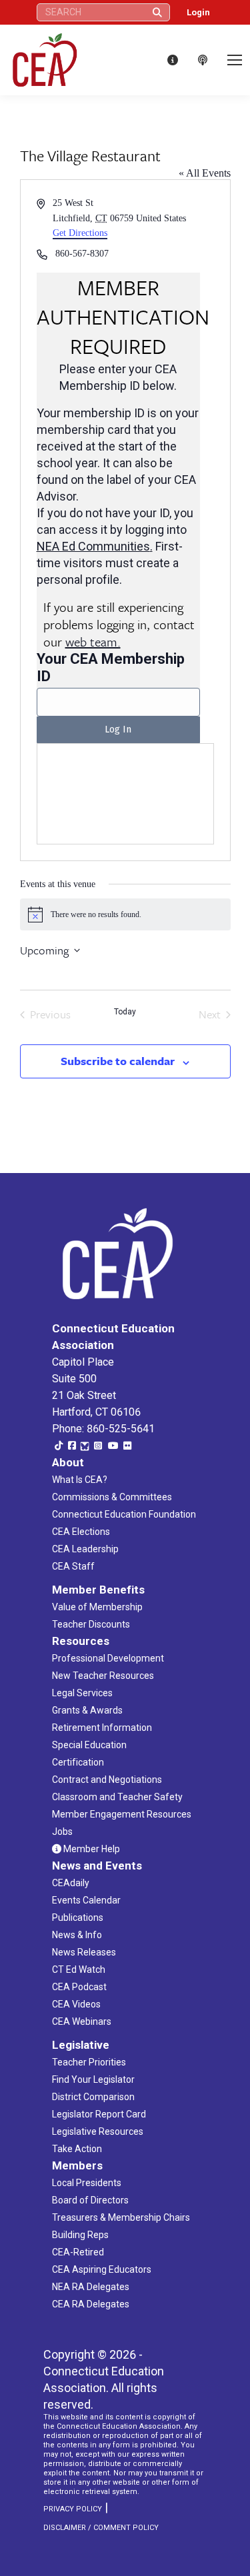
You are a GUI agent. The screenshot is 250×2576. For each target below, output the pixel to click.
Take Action (77, 2149)
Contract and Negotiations (107, 1780)
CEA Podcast (79, 1987)
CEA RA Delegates (91, 2304)
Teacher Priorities (89, 2062)
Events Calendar (86, 1900)
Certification (78, 1762)
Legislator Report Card (99, 2114)
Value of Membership (97, 1607)
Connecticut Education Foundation (124, 1514)
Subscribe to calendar (118, 1061)
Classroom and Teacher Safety (117, 1797)
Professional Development (108, 1658)
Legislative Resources (98, 2131)
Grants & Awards (87, 1710)
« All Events (205, 173)
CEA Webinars (82, 2021)
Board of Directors (90, 2200)
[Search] (157, 12)
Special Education (89, 1745)
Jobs (62, 1832)
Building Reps (80, 2235)
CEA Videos (76, 2004)
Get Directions (80, 233)
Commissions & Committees (112, 1497)
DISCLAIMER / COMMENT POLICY (101, 2528)
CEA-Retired (78, 2252)
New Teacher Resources (103, 1676)
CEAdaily (71, 1883)
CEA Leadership (85, 1549)
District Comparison (93, 2097)
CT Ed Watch (79, 1969)
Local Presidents (87, 2183)
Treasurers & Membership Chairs (121, 2217)
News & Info (77, 1935)
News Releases (84, 1952)
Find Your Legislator (93, 2079)
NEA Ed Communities (93, 546)
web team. (93, 642)
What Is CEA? (80, 1480)
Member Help (91, 1849)
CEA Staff (73, 1566)
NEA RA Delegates (91, 2287)
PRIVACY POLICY (73, 2509)
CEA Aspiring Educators (102, 2269)
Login (198, 12)
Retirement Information (102, 1728)
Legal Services (82, 1693)
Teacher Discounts (91, 1624)
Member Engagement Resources (122, 1814)
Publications (78, 1918)
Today (125, 1012)
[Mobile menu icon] (235, 60)
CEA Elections (81, 1532)
